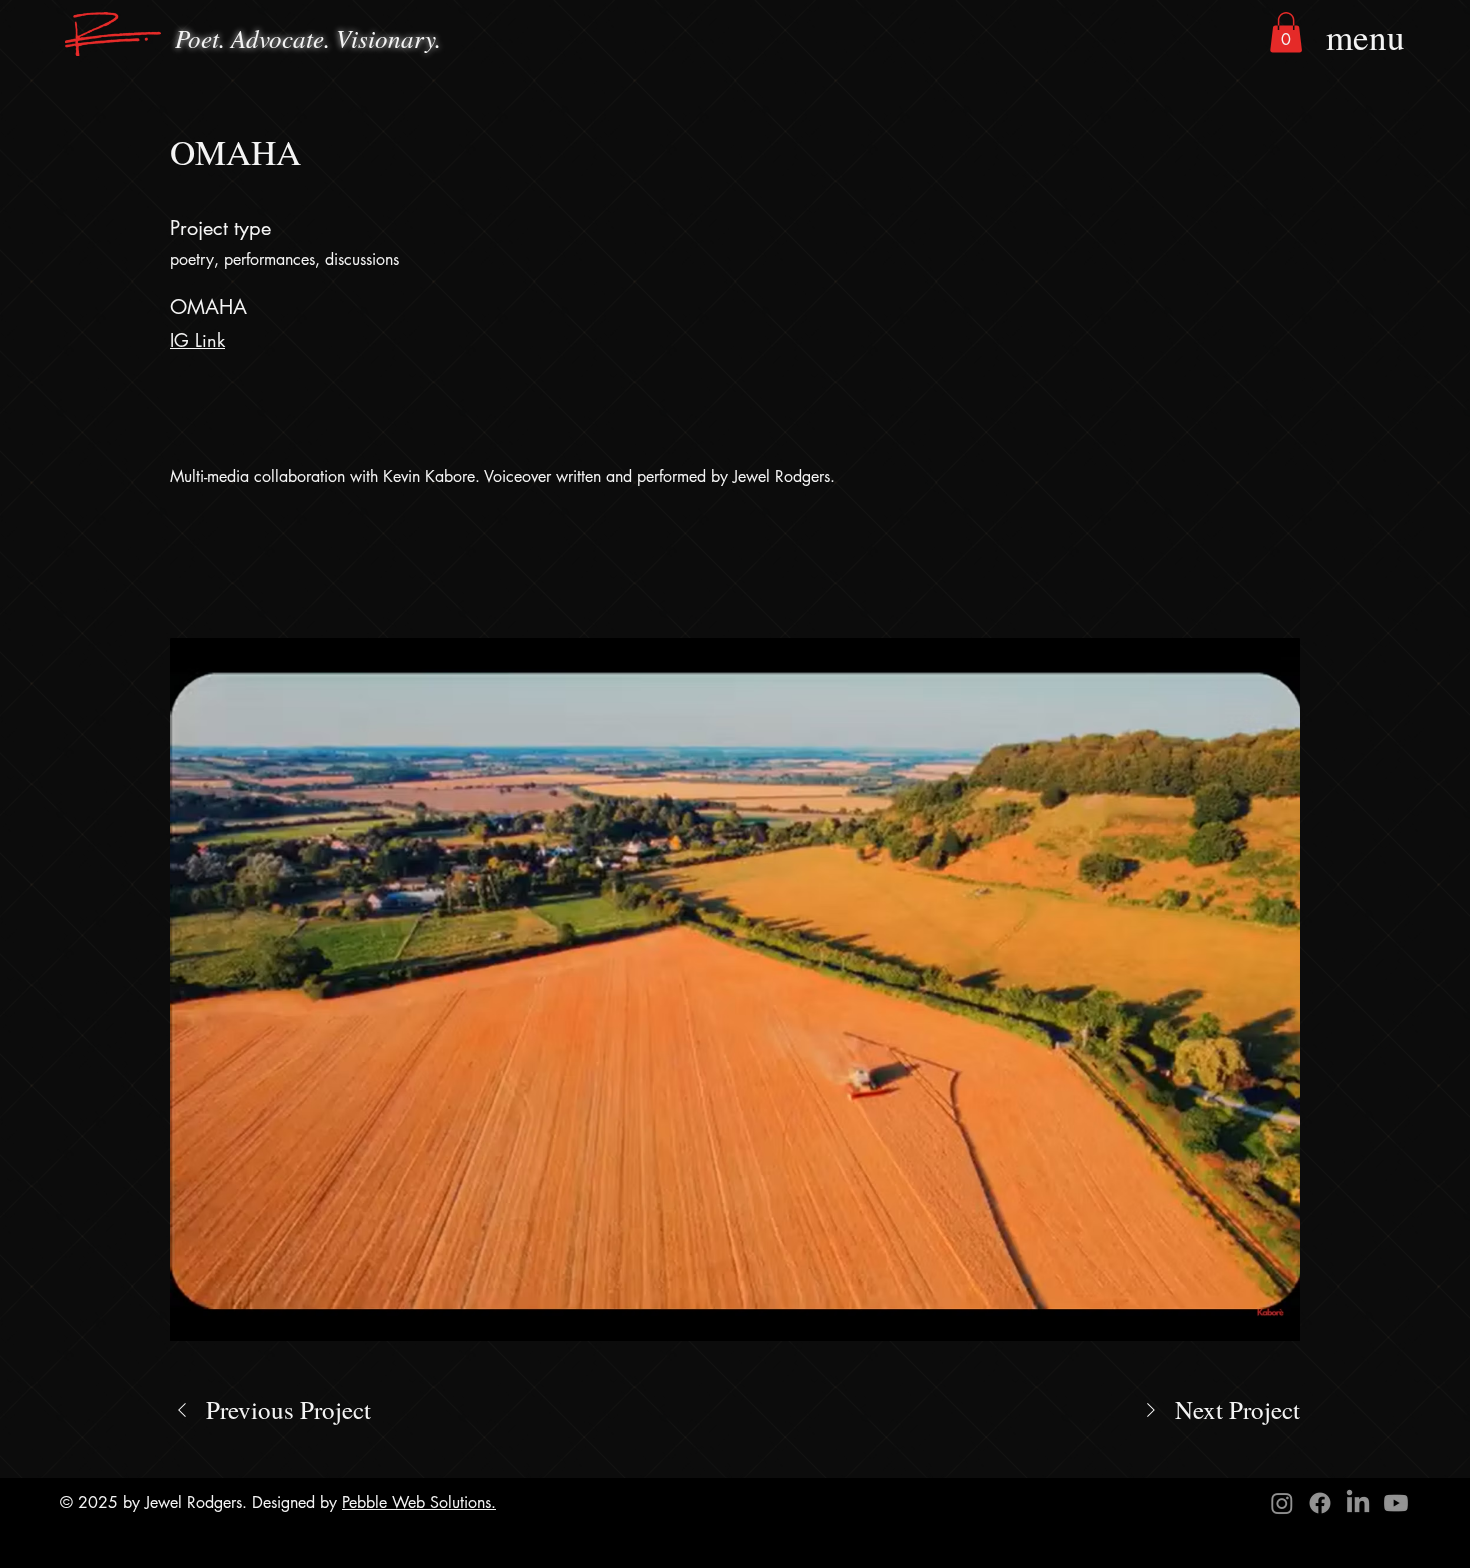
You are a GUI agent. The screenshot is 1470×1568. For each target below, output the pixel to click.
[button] (1286, 32)
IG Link (197, 340)
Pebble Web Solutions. (419, 1502)
